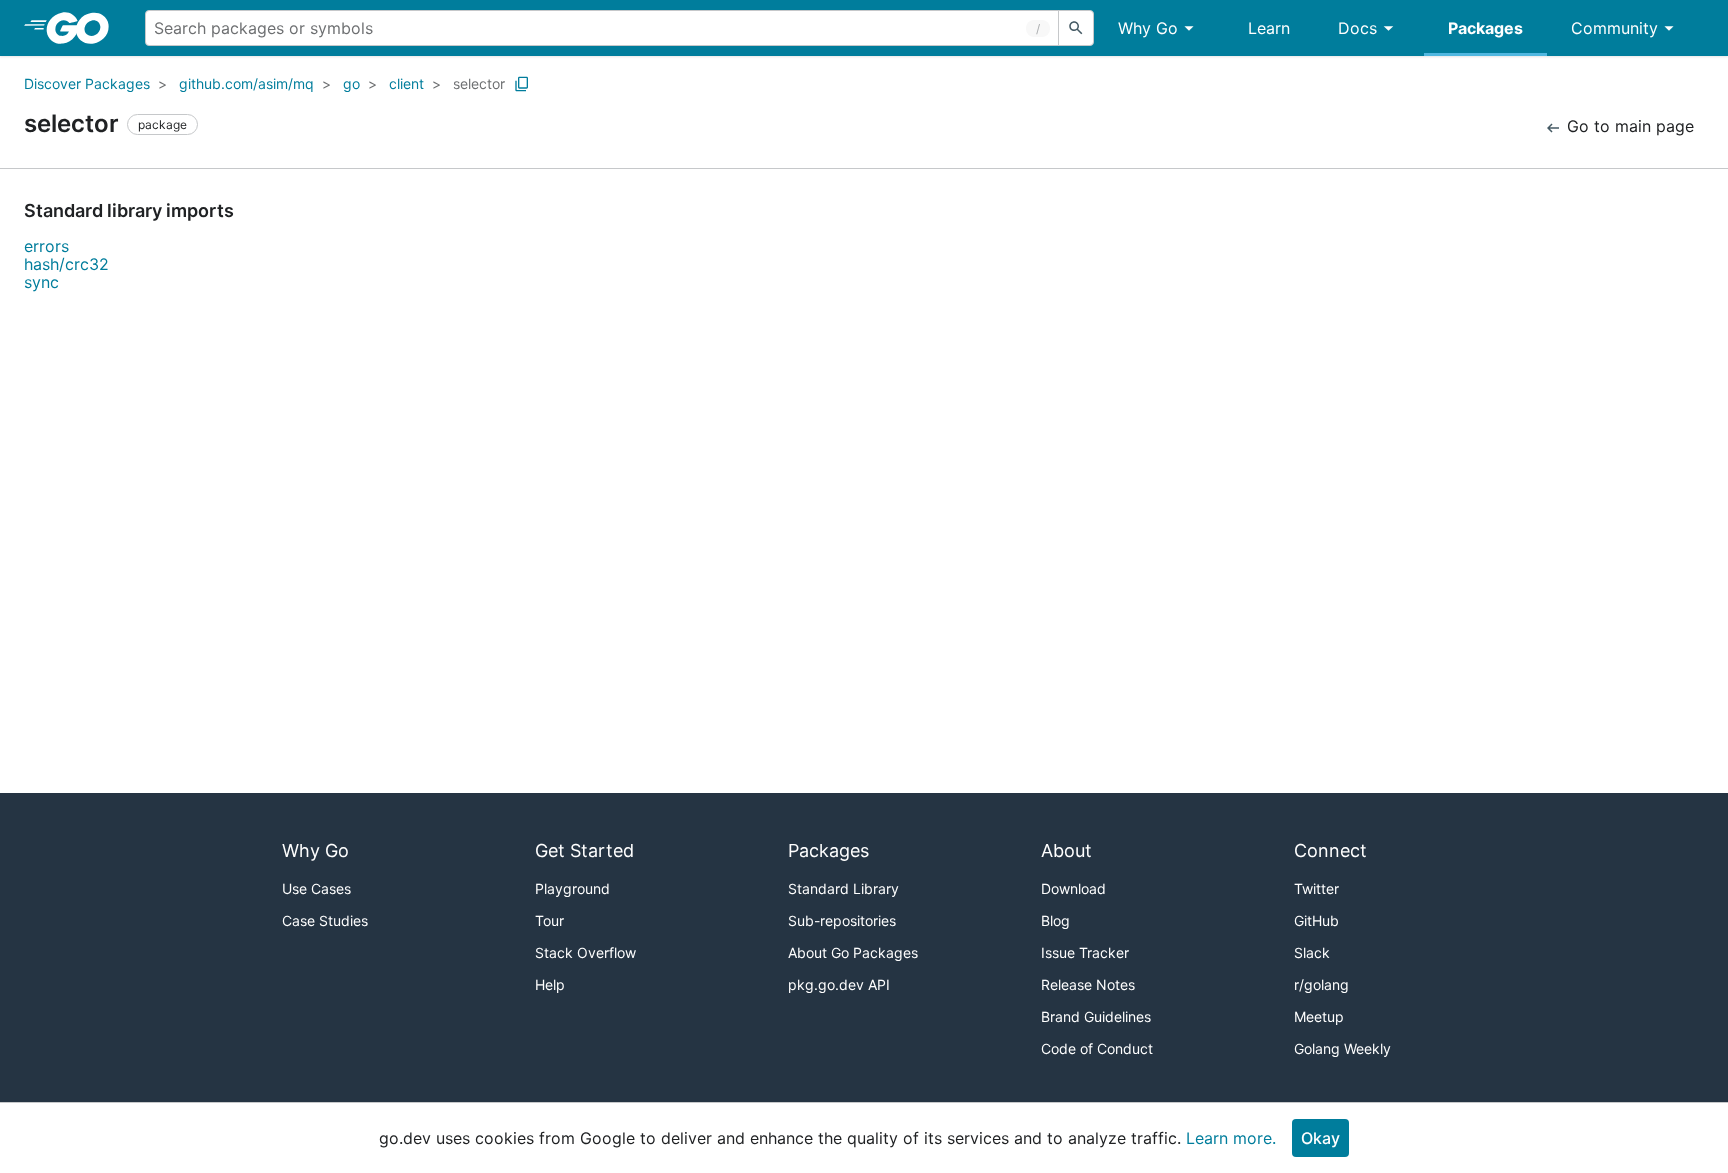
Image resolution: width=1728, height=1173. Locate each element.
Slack (1312, 952)
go (351, 83)
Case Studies (325, 920)
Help (550, 984)
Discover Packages (87, 83)
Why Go (1148, 28)
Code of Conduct (1097, 1048)
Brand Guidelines (1096, 1016)
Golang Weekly (1342, 1048)
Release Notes (1088, 984)
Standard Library (843, 888)
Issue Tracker (1085, 952)
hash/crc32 (66, 264)
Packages (1485, 28)
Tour (549, 920)
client (406, 83)
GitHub (1316, 920)
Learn (1269, 28)
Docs (1357, 28)
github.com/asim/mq (246, 83)
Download (1073, 888)
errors (46, 246)
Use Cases (316, 888)
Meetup (1319, 1016)
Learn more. (1231, 1138)
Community (1614, 28)
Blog (1055, 920)
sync (41, 282)
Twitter (1316, 888)
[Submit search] (1076, 28)
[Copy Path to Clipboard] (522, 84)
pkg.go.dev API (839, 984)
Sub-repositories (842, 920)
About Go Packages (853, 952)
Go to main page (1628, 126)
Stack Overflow (585, 952)
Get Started (584, 850)
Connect (1330, 850)
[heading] (84, 28)
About (1066, 850)
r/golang (1321, 984)
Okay (1320, 1138)
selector (479, 83)
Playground (572, 888)
